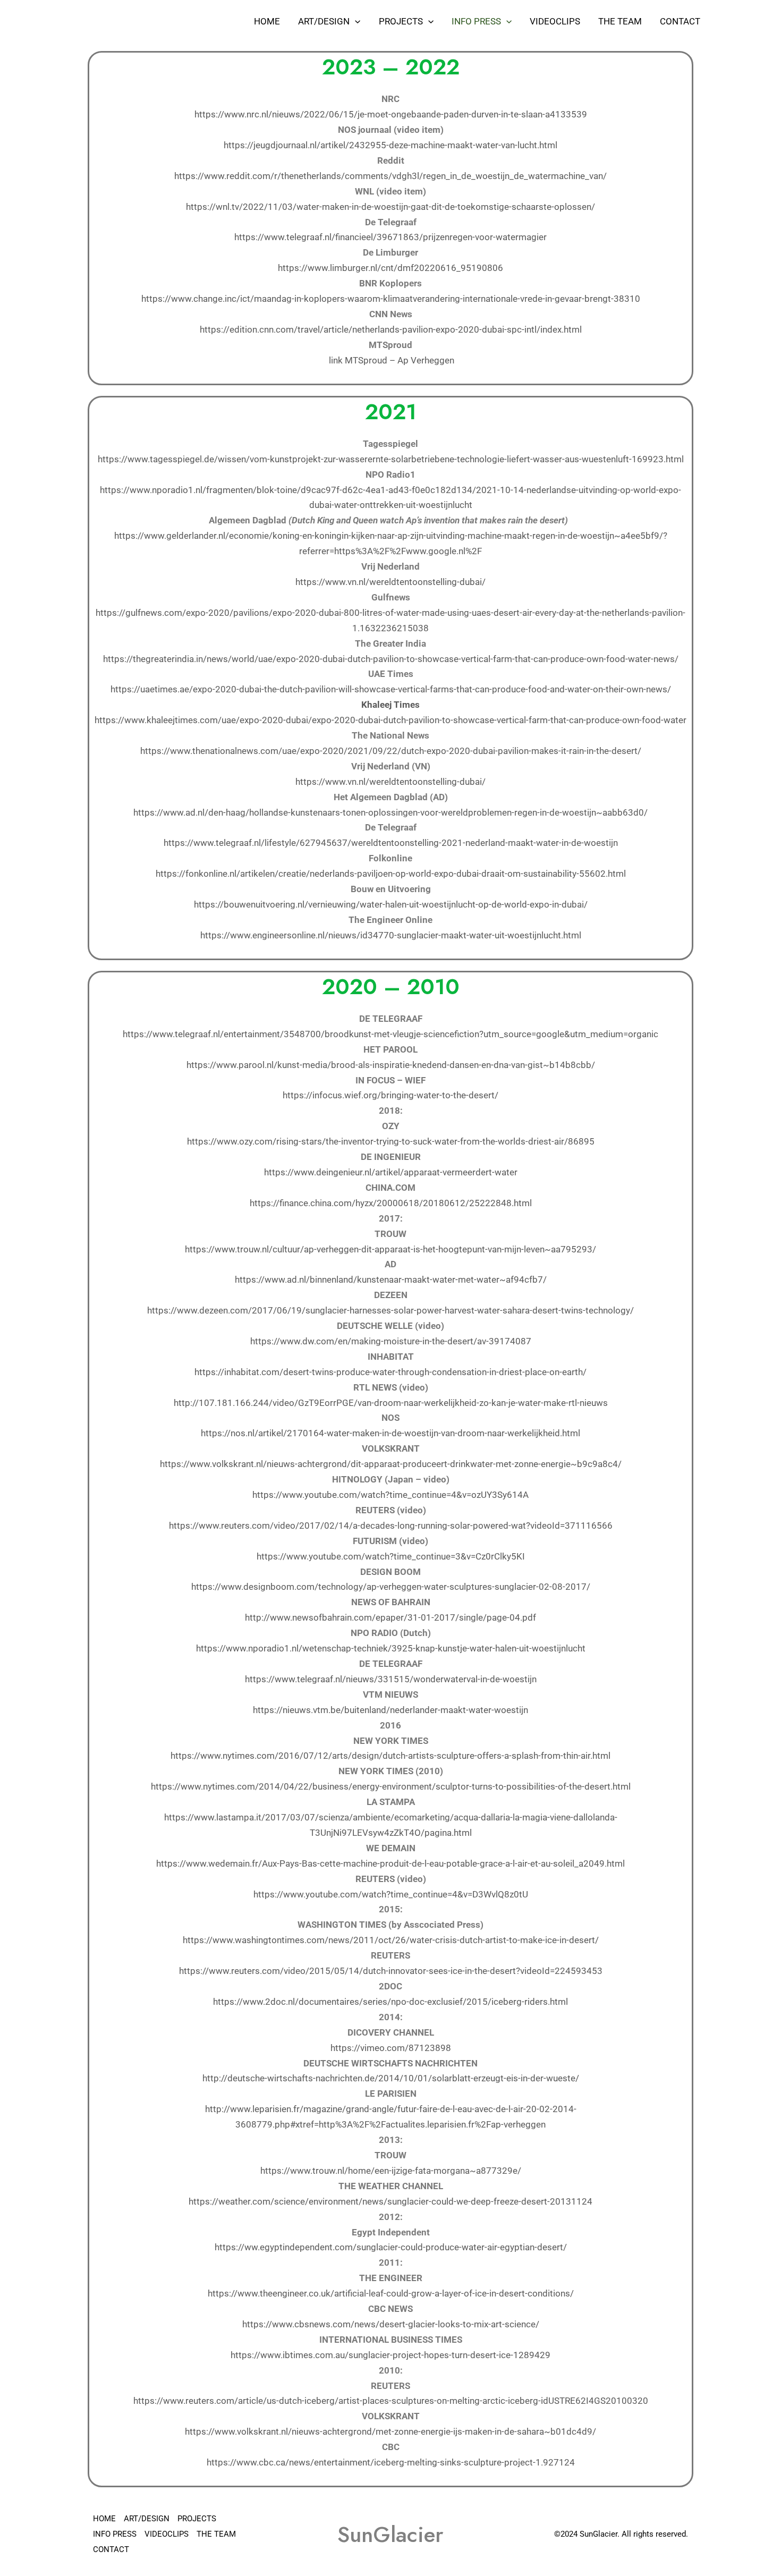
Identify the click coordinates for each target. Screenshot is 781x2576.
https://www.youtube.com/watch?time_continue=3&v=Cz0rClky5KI (391, 1556)
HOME (267, 21)
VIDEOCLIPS (555, 21)
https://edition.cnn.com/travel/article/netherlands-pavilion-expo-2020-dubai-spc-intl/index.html (391, 329)
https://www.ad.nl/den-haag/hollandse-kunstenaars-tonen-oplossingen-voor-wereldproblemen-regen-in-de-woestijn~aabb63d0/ (390, 812)
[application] (355, 21)
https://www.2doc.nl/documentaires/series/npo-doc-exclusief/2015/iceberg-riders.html (390, 2002)
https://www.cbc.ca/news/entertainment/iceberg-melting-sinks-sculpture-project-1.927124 (391, 2462)
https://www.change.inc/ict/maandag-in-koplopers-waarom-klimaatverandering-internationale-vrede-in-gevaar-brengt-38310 (391, 299)
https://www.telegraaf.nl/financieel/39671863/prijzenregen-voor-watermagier (390, 237)
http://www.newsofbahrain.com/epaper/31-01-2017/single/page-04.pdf (390, 1617)
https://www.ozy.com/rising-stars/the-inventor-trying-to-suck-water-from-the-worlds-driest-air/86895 (391, 1141)
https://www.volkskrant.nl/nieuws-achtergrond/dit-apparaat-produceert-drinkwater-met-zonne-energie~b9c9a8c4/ (391, 1464)
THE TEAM (620, 21)
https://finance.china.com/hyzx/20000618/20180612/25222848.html (391, 1203)
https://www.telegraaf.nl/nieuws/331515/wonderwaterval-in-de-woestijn (391, 1679)
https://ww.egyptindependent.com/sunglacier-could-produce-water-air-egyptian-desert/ (391, 2247)
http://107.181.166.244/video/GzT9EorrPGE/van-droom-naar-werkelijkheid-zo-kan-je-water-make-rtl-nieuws (391, 1403)
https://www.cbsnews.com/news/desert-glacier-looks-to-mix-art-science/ (391, 2324)
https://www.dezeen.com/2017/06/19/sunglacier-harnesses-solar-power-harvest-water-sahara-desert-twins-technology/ (390, 1310)
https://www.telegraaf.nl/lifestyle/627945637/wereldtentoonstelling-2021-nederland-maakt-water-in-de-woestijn (391, 843)
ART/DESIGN (324, 21)
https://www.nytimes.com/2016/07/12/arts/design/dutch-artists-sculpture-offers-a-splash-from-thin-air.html (390, 1756)
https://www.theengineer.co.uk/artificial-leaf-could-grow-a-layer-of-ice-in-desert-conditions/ (391, 2293)
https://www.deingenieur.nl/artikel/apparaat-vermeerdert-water (391, 1172)
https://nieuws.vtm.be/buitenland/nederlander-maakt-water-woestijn (390, 1710)
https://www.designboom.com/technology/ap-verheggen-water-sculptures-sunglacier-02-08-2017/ (391, 1587)
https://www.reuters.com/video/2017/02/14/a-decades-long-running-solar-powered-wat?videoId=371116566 (391, 1526)
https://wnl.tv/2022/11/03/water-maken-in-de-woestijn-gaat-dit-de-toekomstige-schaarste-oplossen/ (390, 207)
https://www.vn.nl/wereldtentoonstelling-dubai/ (390, 582)
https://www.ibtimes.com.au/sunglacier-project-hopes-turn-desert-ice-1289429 (390, 2355)
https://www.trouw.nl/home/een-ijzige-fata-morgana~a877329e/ (391, 2171)
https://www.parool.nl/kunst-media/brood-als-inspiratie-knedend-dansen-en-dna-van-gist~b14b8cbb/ (391, 1065)
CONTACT (680, 21)
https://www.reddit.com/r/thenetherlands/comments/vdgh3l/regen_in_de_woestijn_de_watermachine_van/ (390, 176)
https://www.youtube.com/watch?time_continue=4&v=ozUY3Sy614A (390, 1495)
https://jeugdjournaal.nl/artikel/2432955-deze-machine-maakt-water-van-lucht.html (390, 145)
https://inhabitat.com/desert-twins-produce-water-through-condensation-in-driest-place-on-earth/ (390, 1372)
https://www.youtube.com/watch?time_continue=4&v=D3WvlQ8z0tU (391, 1894)
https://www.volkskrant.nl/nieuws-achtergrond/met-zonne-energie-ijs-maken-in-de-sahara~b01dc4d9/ (390, 2431)
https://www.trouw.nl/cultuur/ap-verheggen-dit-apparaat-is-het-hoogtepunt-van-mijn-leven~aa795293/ (390, 1249)
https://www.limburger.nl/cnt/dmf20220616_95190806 (390, 268)
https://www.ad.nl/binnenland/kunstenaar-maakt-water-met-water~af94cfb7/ (391, 1279)
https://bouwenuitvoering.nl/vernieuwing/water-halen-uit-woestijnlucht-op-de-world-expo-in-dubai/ (391, 904)
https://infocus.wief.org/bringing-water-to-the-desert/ (390, 1095)
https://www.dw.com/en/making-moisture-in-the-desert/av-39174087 (391, 1341)
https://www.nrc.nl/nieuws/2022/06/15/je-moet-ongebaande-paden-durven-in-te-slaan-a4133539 (391, 114)
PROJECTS (401, 21)
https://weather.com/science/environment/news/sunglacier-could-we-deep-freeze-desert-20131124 (390, 2201)
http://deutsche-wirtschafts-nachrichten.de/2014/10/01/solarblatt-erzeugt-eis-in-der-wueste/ (391, 2078)
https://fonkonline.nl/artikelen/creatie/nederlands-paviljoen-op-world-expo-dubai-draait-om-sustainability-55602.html (391, 874)
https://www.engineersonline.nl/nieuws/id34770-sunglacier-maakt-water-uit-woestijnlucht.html (391, 935)
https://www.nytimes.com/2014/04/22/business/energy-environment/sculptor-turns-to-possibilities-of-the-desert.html (391, 1786)
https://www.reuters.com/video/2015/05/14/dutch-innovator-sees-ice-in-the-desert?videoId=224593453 (391, 1971)
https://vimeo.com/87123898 (391, 2048)
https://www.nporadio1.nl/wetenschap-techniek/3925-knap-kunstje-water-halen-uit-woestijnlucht (391, 1648)
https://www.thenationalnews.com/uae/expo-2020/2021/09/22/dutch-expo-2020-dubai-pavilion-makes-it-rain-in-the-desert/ (391, 751)
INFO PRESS (476, 21)
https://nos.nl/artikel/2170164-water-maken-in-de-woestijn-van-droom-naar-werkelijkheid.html (390, 1433)
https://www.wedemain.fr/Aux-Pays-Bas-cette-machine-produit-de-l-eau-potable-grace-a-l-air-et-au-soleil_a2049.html (390, 1863)
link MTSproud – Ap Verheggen (392, 360)
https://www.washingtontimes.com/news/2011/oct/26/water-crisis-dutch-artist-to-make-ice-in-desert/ (391, 1940)
